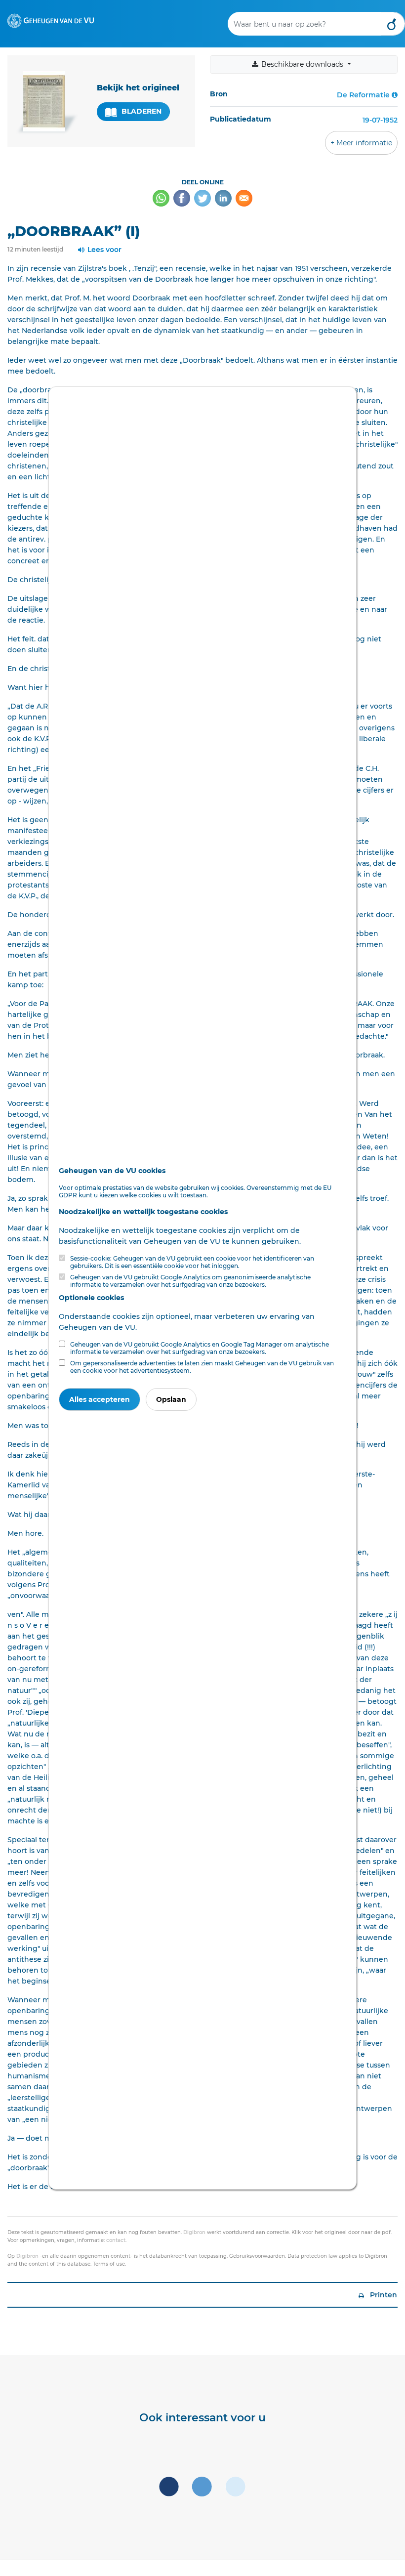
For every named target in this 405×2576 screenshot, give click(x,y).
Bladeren (141, 111)
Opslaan (171, 1399)
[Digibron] (51, 20)
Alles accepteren (100, 1399)
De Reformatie (363, 95)
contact (116, 2240)
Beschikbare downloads (302, 64)
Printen (383, 2295)
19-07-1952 (380, 120)
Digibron (194, 2232)
